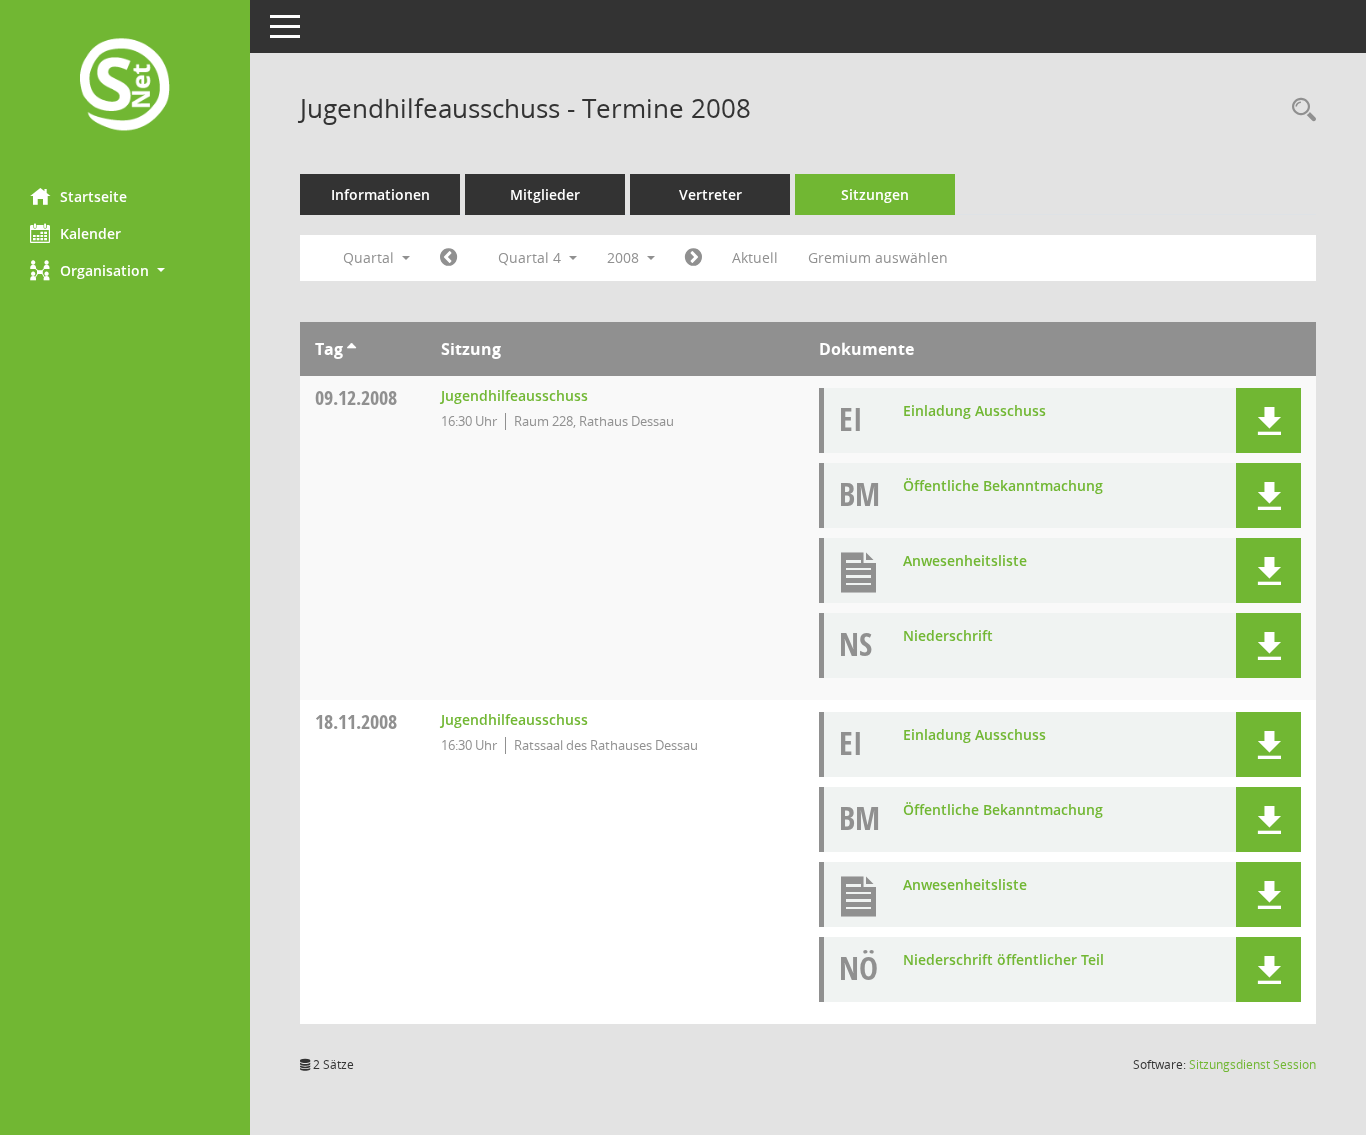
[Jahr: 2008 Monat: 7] (448, 258)
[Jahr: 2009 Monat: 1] (693, 258)
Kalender (90, 233)
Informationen (380, 194)
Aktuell (755, 257)
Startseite (93, 196)
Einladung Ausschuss (974, 410)
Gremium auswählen (878, 257)
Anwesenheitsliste (965, 560)
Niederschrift (948, 635)
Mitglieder (545, 194)
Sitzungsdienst (1252, 1064)
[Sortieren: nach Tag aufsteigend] (351, 349)
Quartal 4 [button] (531, 257)
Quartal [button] (370, 257)
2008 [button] (625, 257)
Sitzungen (875, 194)
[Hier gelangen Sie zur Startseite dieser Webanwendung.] (125, 86)
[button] (125, 270)
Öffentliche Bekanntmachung (1003, 485)
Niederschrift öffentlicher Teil (1003, 959)
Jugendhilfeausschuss (514, 395)
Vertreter (710, 194)
